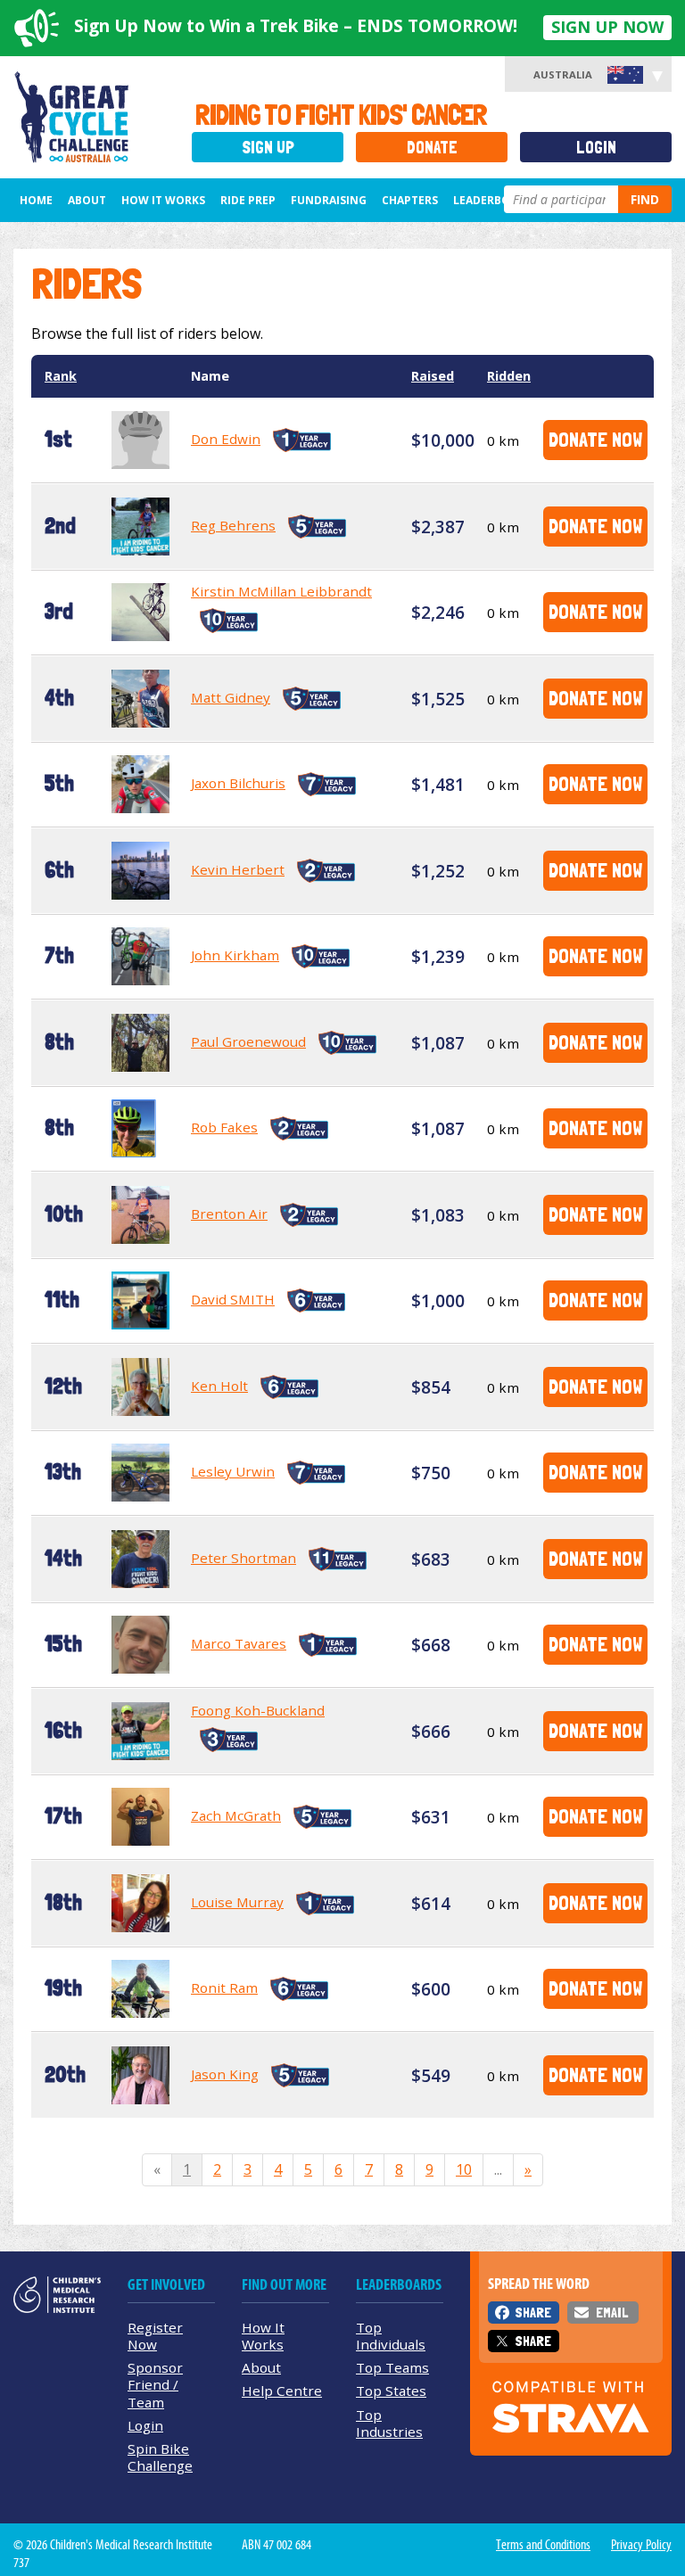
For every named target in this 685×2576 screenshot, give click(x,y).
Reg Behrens (233, 525)
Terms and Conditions (543, 2545)
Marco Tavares (239, 1643)
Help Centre (282, 2391)
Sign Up (268, 148)
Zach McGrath (236, 1815)
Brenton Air (229, 1214)
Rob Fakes (224, 1127)
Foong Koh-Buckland (258, 1710)
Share (533, 2313)
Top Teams (392, 2367)
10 (464, 2169)
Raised (433, 376)
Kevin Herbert (238, 869)
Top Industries (389, 2423)
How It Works (263, 2336)
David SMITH (233, 1299)
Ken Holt (219, 1386)
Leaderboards (496, 200)
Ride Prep (248, 200)
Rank (61, 376)
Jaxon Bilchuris (238, 783)
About (87, 200)
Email (612, 2313)
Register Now (155, 2336)
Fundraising (329, 200)
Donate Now (595, 439)
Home (36, 200)
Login (596, 148)
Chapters (410, 200)
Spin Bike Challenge (160, 2457)
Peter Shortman (243, 1558)
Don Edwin (226, 439)
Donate (432, 148)
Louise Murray (237, 1902)
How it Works (163, 200)
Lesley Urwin (233, 1471)
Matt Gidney (231, 697)
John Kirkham (235, 955)
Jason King (225, 2074)
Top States (391, 2391)
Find (645, 199)
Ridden (509, 376)
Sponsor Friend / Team (155, 2384)
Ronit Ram (224, 1988)
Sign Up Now (607, 27)
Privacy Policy (641, 2545)
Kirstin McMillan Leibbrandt (281, 591)
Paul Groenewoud (248, 1041)
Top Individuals (391, 2336)
